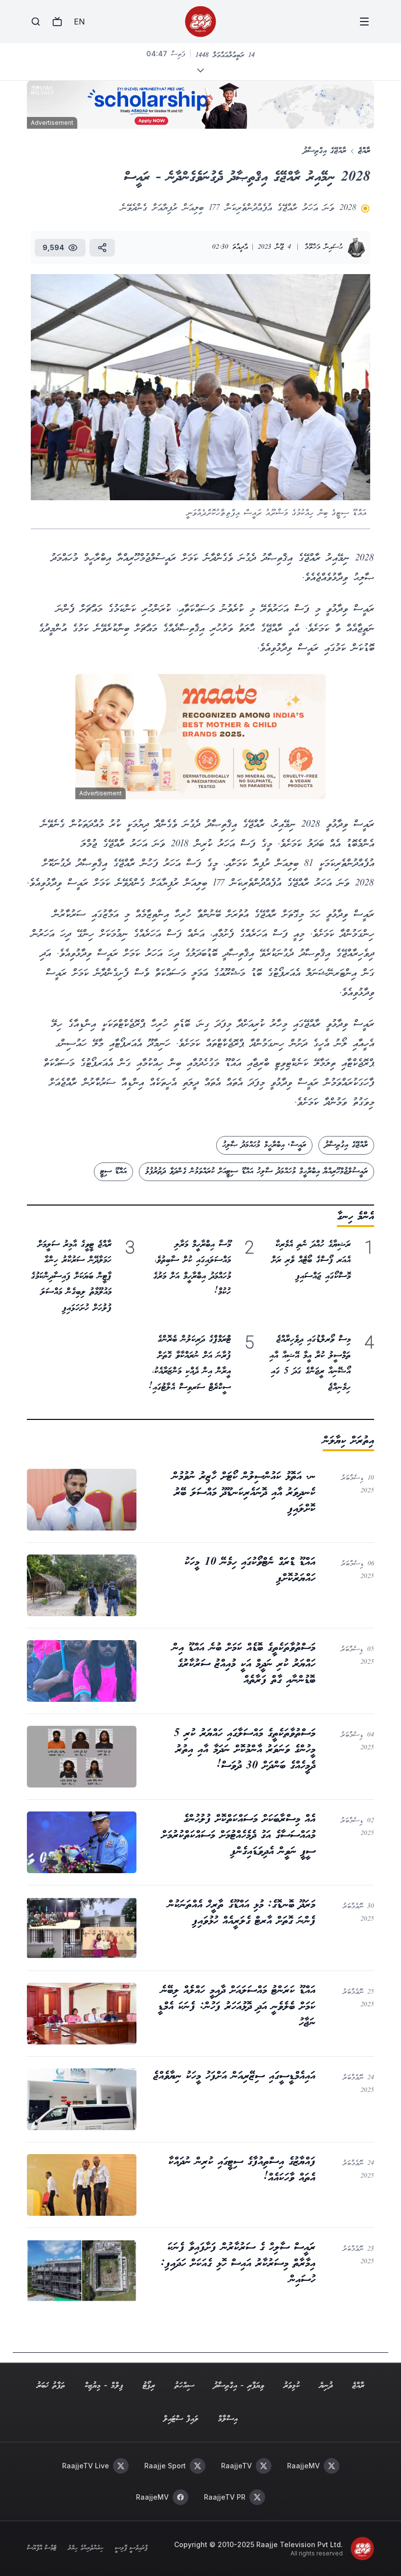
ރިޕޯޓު (149, 2386)
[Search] (36, 22)
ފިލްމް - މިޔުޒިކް (104, 2386)
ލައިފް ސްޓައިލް (181, 2419)
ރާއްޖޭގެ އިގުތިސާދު (346, 1145)
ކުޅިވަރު (292, 2386)
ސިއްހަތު (184, 2386)
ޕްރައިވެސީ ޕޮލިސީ (131, 2549)
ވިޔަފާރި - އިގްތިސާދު (239, 2386)
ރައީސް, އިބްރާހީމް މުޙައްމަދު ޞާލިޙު (264, 1145)
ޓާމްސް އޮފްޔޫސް (42, 2549)
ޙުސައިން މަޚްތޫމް (324, 247)
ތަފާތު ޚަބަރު (51, 2386)
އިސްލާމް (228, 2419)
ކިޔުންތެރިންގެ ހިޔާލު (86, 2549)
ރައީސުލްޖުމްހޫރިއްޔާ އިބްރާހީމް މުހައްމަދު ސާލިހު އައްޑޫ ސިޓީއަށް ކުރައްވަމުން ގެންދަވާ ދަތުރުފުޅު (256, 1172)
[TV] (57, 22)
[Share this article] (102, 248)
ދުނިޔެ (326, 2386)
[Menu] (364, 22)
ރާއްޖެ (364, 151)
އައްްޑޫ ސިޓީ (113, 1172)
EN (79, 22)
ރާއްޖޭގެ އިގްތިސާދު (325, 151)
